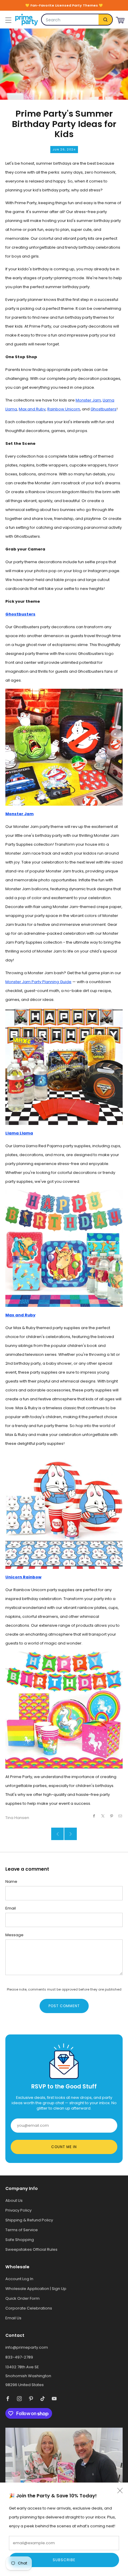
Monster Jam (88, 400)
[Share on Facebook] (94, 1816)
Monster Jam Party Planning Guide (38, 982)
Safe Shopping (20, 2240)
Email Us (13, 2318)
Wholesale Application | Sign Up (36, 2289)
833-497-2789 (19, 2357)
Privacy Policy (18, 2210)
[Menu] (8, 20)
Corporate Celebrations (29, 2308)
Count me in (64, 2147)
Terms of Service (22, 2230)
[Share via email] (120, 1816)
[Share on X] (103, 1816)
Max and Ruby (32, 409)
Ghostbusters (103, 409)
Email (11, 1908)
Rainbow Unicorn (64, 409)
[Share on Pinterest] (112, 1816)
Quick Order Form (22, 2298)
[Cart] (120, 19)
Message (14, 1935)
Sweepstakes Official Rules (31, 2249)
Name (11, 1881)
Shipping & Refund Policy (29, 2220)
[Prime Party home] (26, 20)
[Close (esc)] (120, 2491)
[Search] (105, 20)
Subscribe (64, 2560)
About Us (14, 2200)
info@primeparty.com (27, 2347)
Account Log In (19, 2279)
